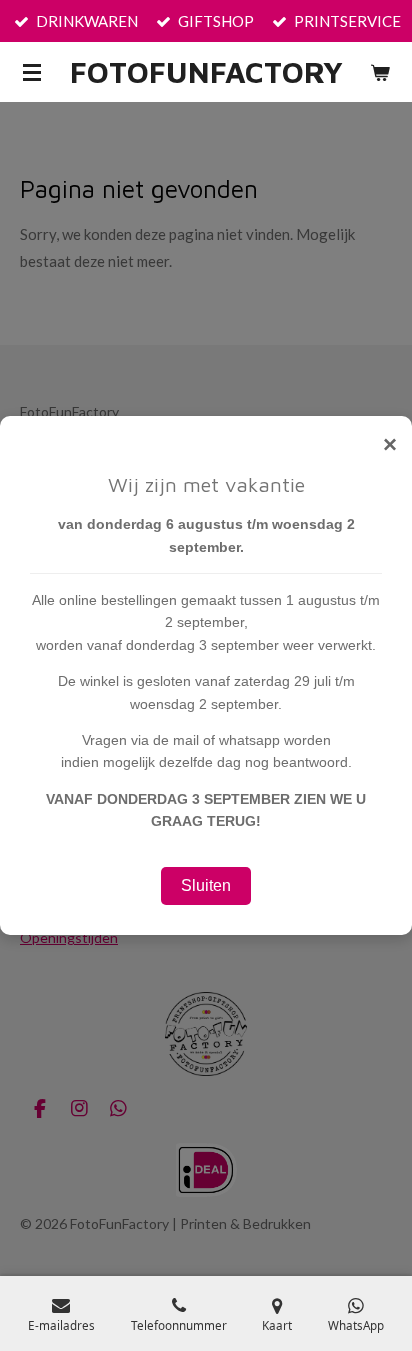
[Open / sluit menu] (32, 72)
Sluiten (206, 885)
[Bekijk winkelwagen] (380, 72)
